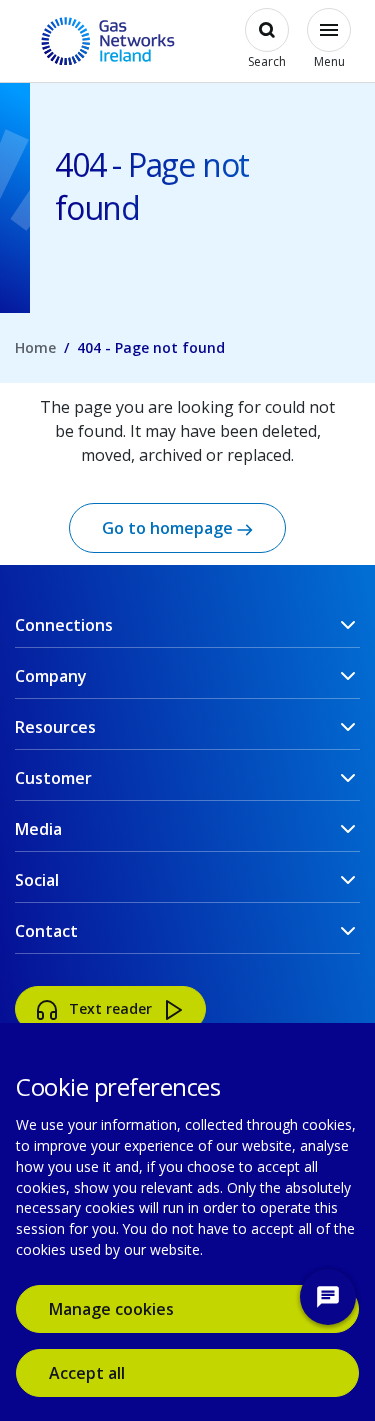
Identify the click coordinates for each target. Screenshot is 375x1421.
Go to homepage (169, 528)
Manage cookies (111, 1309)
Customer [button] (53, 778)
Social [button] (37, 880)
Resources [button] (55, 727)
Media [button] (38, 829)
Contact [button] (46, 931)
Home (35, 347)
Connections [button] (64, 625)
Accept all (116, 1372)
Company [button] (51, 676)
